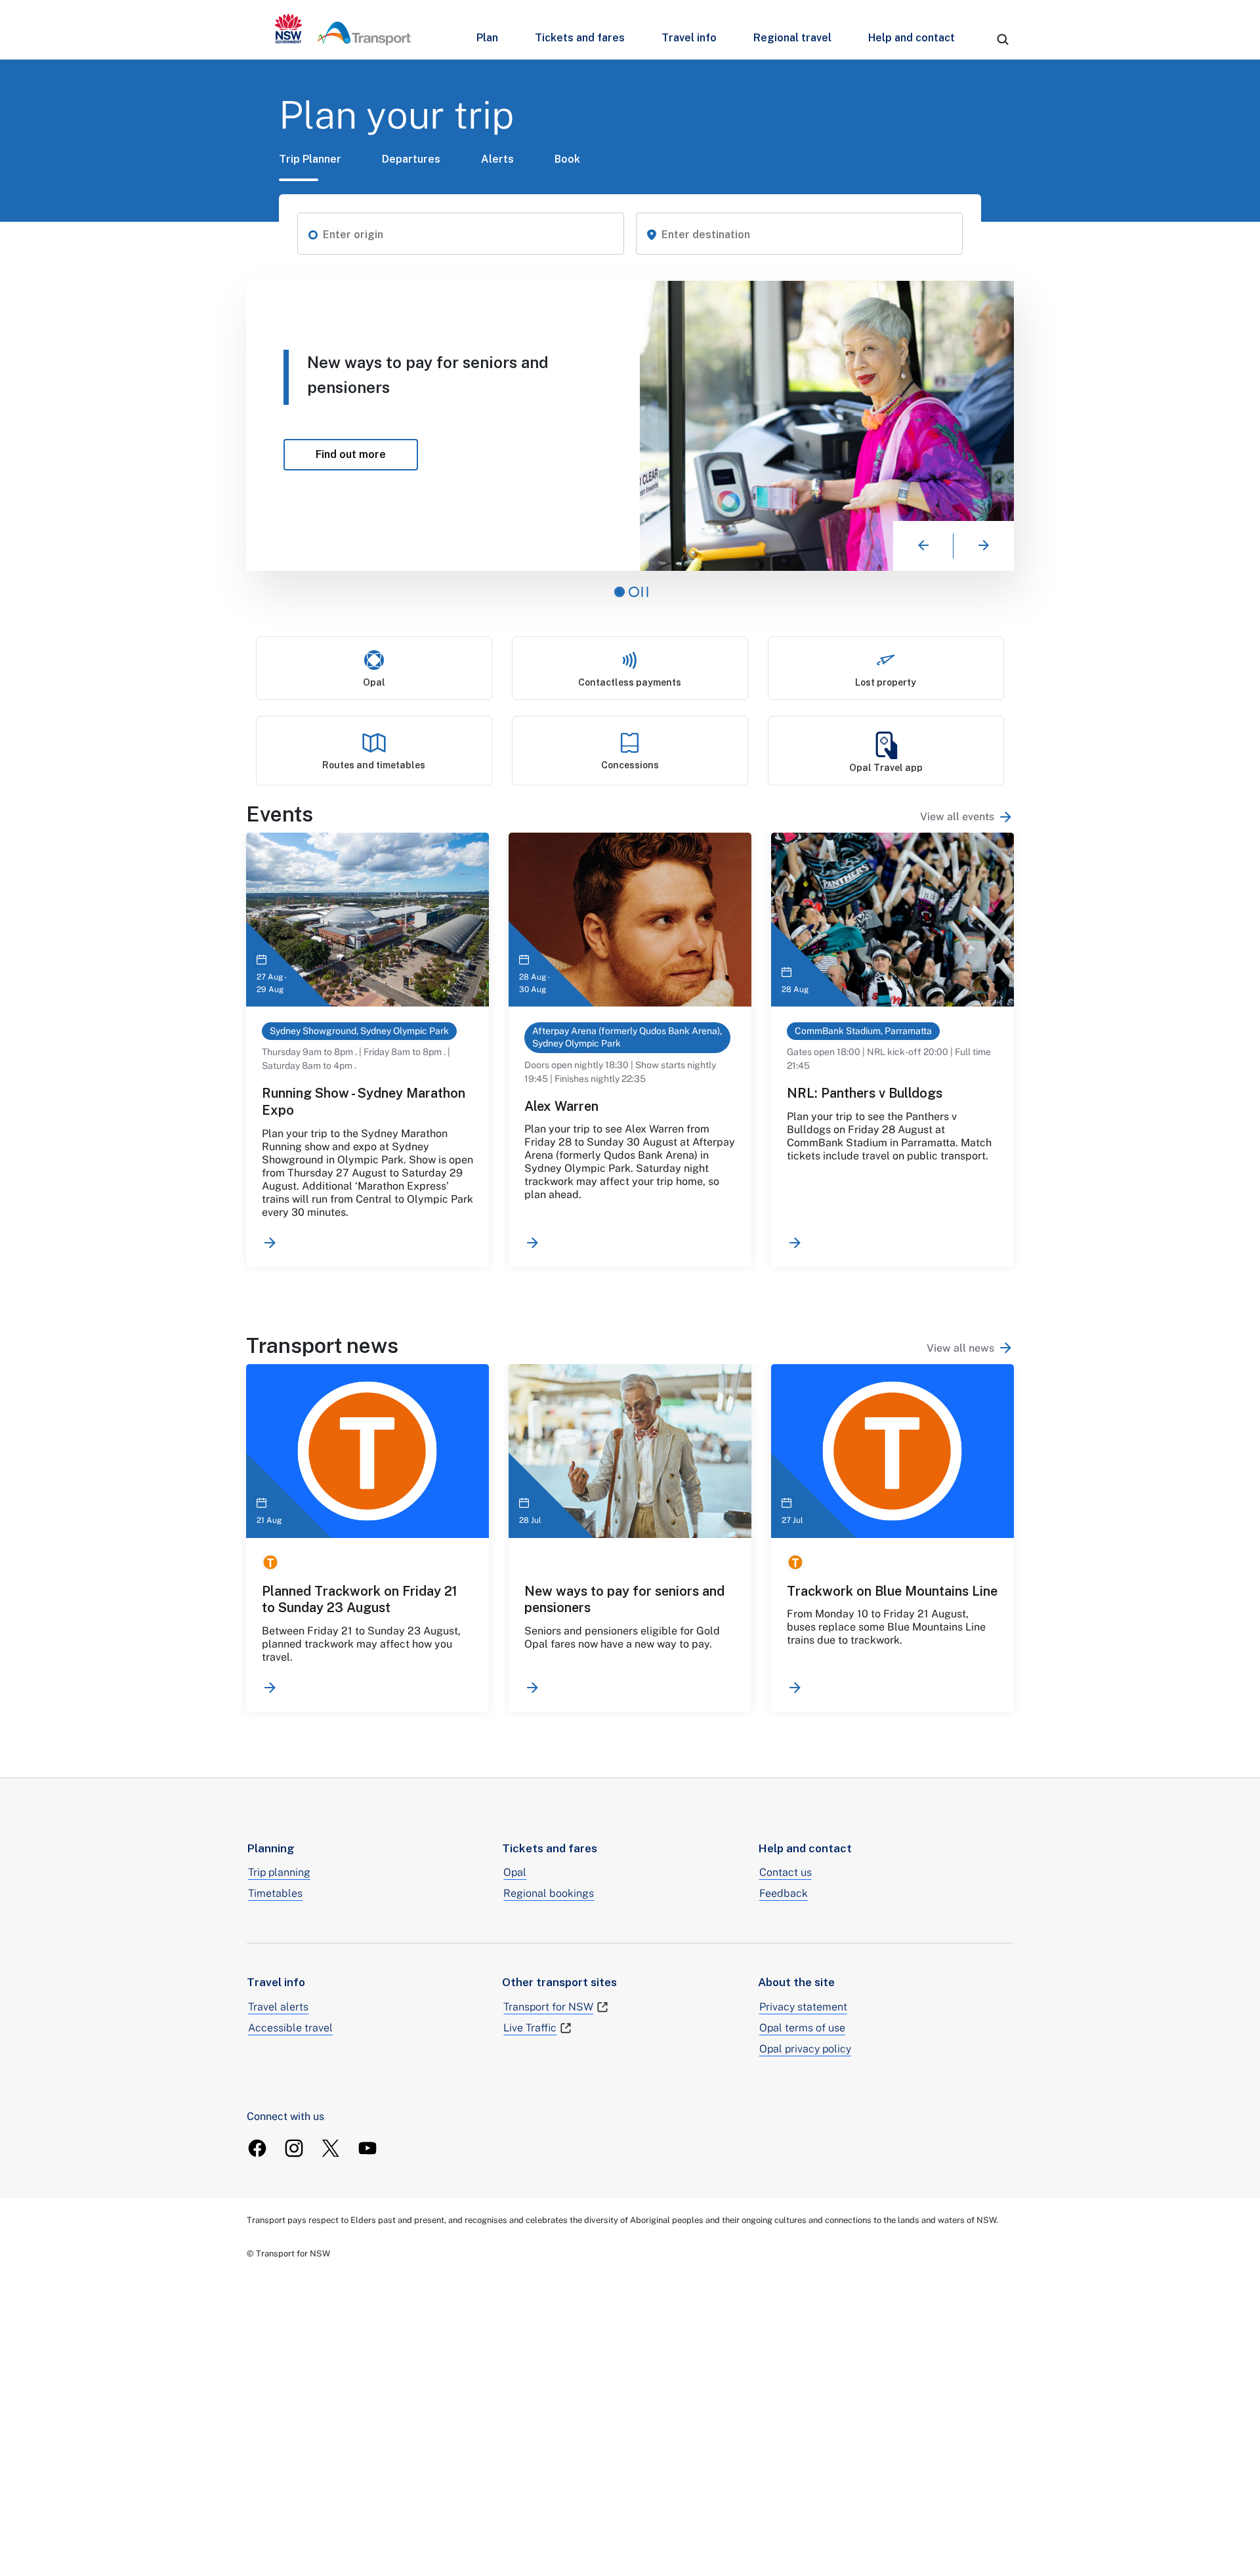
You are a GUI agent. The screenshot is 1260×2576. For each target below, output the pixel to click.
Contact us (786, 1872)
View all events (957, 817)
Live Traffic (530, 2028)
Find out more (289, 454)
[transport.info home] (343, 30)
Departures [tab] (411, 159)
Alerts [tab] (497, 159)
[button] (313, 234)
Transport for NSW (548, 2007)
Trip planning (279, 1872)
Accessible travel (290, 2028)
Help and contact (912, 38)
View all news (960, 1348)
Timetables (275, 1893)
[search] (1003, 39)
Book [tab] (567, 159)
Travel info (689, 38)
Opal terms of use (802, 2028)
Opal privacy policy (805, 2049)
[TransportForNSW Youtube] (367, 2148)
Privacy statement (803, 2007)
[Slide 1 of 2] (619, 592)
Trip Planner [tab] (310, 159)
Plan (487, 38)
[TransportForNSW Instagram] (294, 2148)
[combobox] (469, 235)
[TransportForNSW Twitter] (331, 2148)
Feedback (784, 1893)
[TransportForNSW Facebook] (257, 2148)
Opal (515, 1872)
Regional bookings (549, 1893)
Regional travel (792, 38)
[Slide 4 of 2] (634, 592)
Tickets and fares (580, 38)
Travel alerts (278, 2007)
